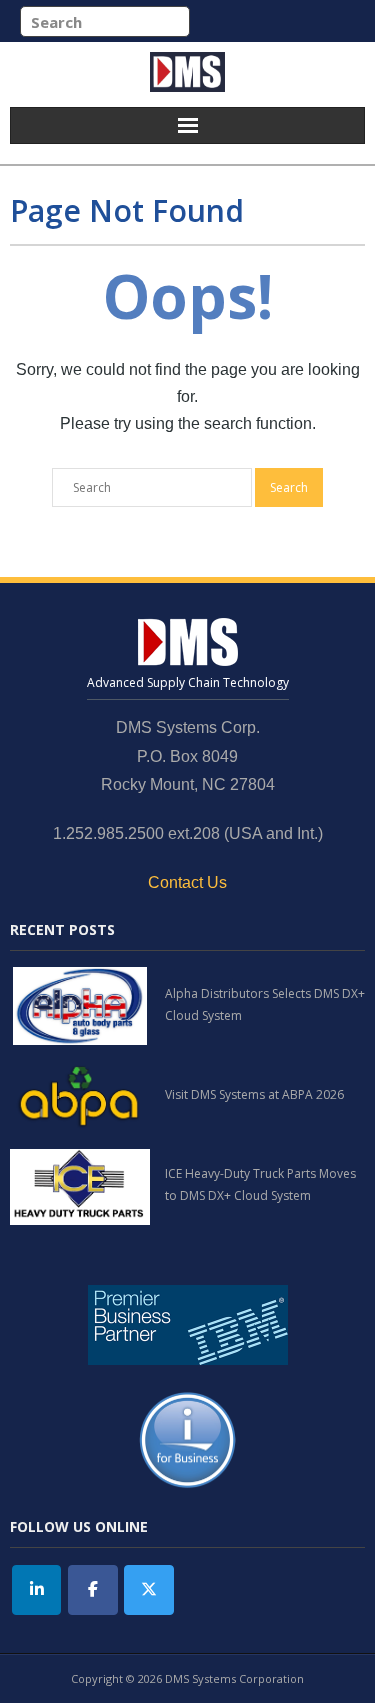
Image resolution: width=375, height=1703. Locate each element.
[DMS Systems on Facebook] (93, 1590)
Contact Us (187, 882)
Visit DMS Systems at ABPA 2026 (254, 1094)
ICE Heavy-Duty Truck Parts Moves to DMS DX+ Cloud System (260, 1184)
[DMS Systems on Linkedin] (37, 1590)
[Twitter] (149, 1590)
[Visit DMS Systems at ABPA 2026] (80, 1095)
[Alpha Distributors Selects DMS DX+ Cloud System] (80, 1005)
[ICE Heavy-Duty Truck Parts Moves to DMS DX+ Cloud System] (80, 1185)
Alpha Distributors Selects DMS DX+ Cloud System (265, 1004)
